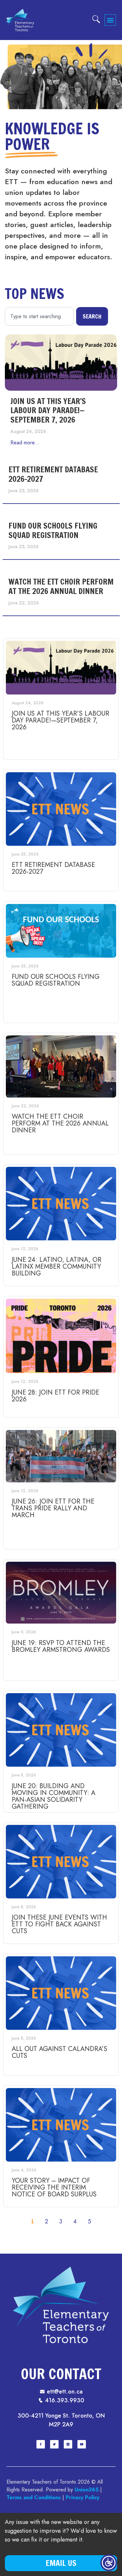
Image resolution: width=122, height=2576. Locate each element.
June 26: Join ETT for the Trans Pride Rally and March (53, 1508)
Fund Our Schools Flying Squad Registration (53, 530)
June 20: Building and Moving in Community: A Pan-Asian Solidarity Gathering (54, 1796)
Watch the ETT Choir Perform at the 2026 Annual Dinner (61, 586)
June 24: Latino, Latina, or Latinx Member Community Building (57, 1267)
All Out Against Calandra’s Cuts (60, 2052)
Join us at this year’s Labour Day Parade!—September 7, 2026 (48, 411)
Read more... (25, 443)
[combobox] (39, 316)
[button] (110, 20)
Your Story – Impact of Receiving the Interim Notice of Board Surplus (54, 2187)
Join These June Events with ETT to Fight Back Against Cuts (59, 1924)
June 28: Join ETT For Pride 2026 (55, 1396)
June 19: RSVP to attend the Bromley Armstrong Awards (61, 1646)
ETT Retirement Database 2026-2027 (53, 474)
